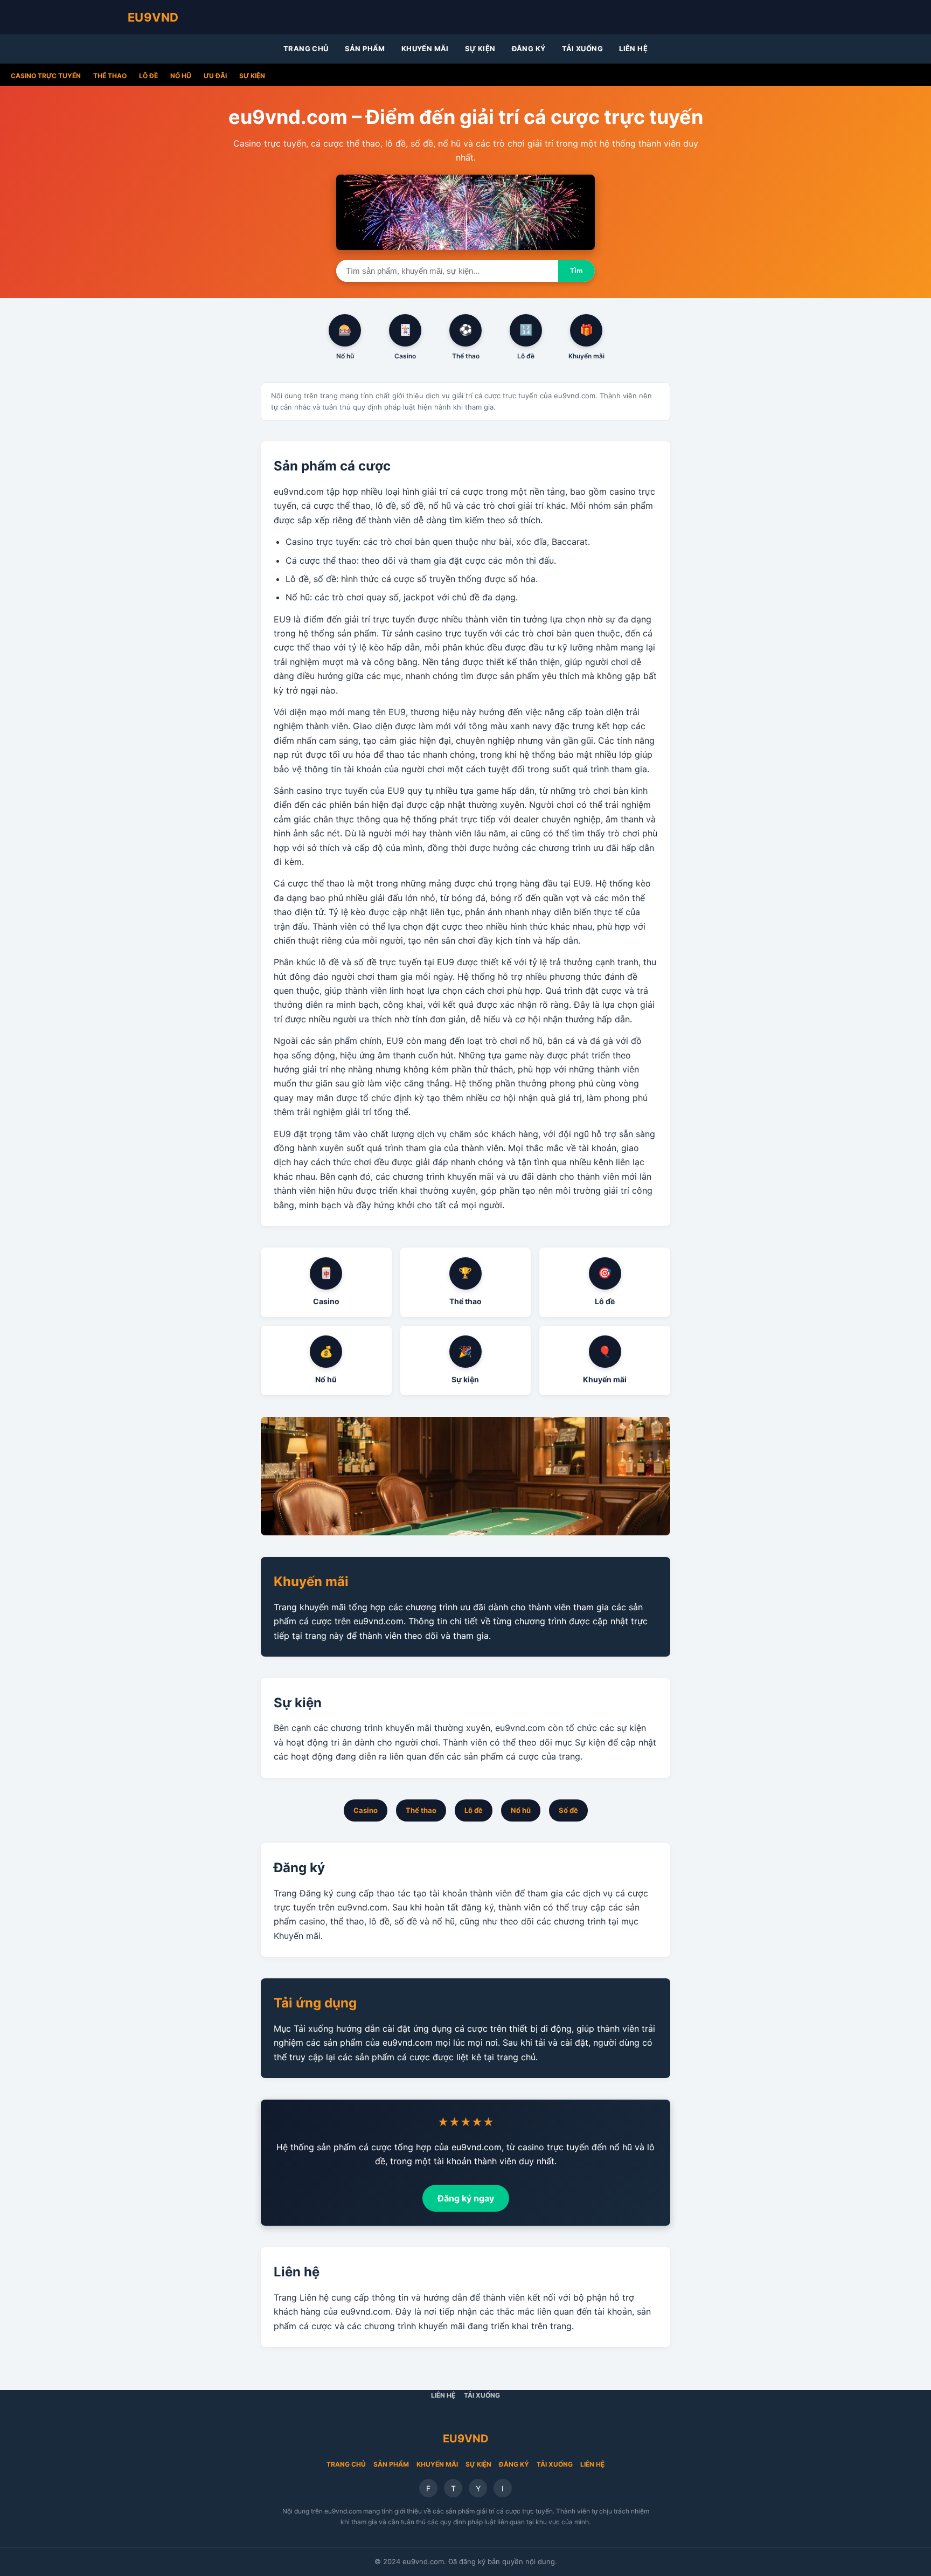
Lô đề (148, 76)
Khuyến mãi (425, 49)
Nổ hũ (181, 76)
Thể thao (110, 76)
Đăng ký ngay (466, 2198)
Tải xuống (583, 49)
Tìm (576, 271)
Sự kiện (480, 49)
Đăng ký (529, 49)
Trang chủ (306, 49)
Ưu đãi (215, 76)
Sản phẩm (365, 49)
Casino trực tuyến (46, 76)
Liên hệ (633, 49)
